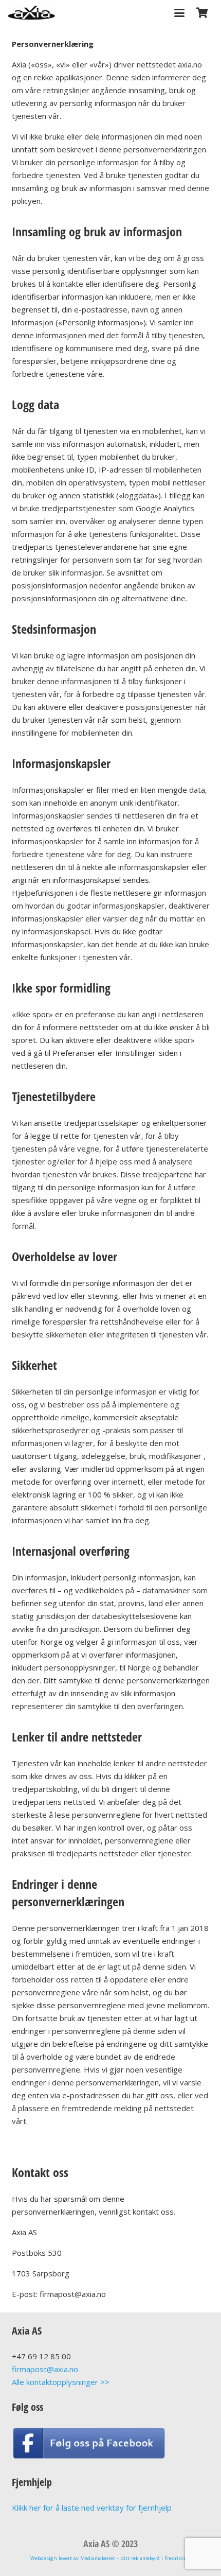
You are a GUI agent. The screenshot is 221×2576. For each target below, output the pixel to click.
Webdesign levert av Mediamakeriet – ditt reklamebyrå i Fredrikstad (111, 2558)
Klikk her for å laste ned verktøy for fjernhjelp (92, 2508)
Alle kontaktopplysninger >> (61, 2382)
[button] (179, 13)
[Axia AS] (31, 13)
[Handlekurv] (202, 13)
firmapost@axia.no (45, 2369)
